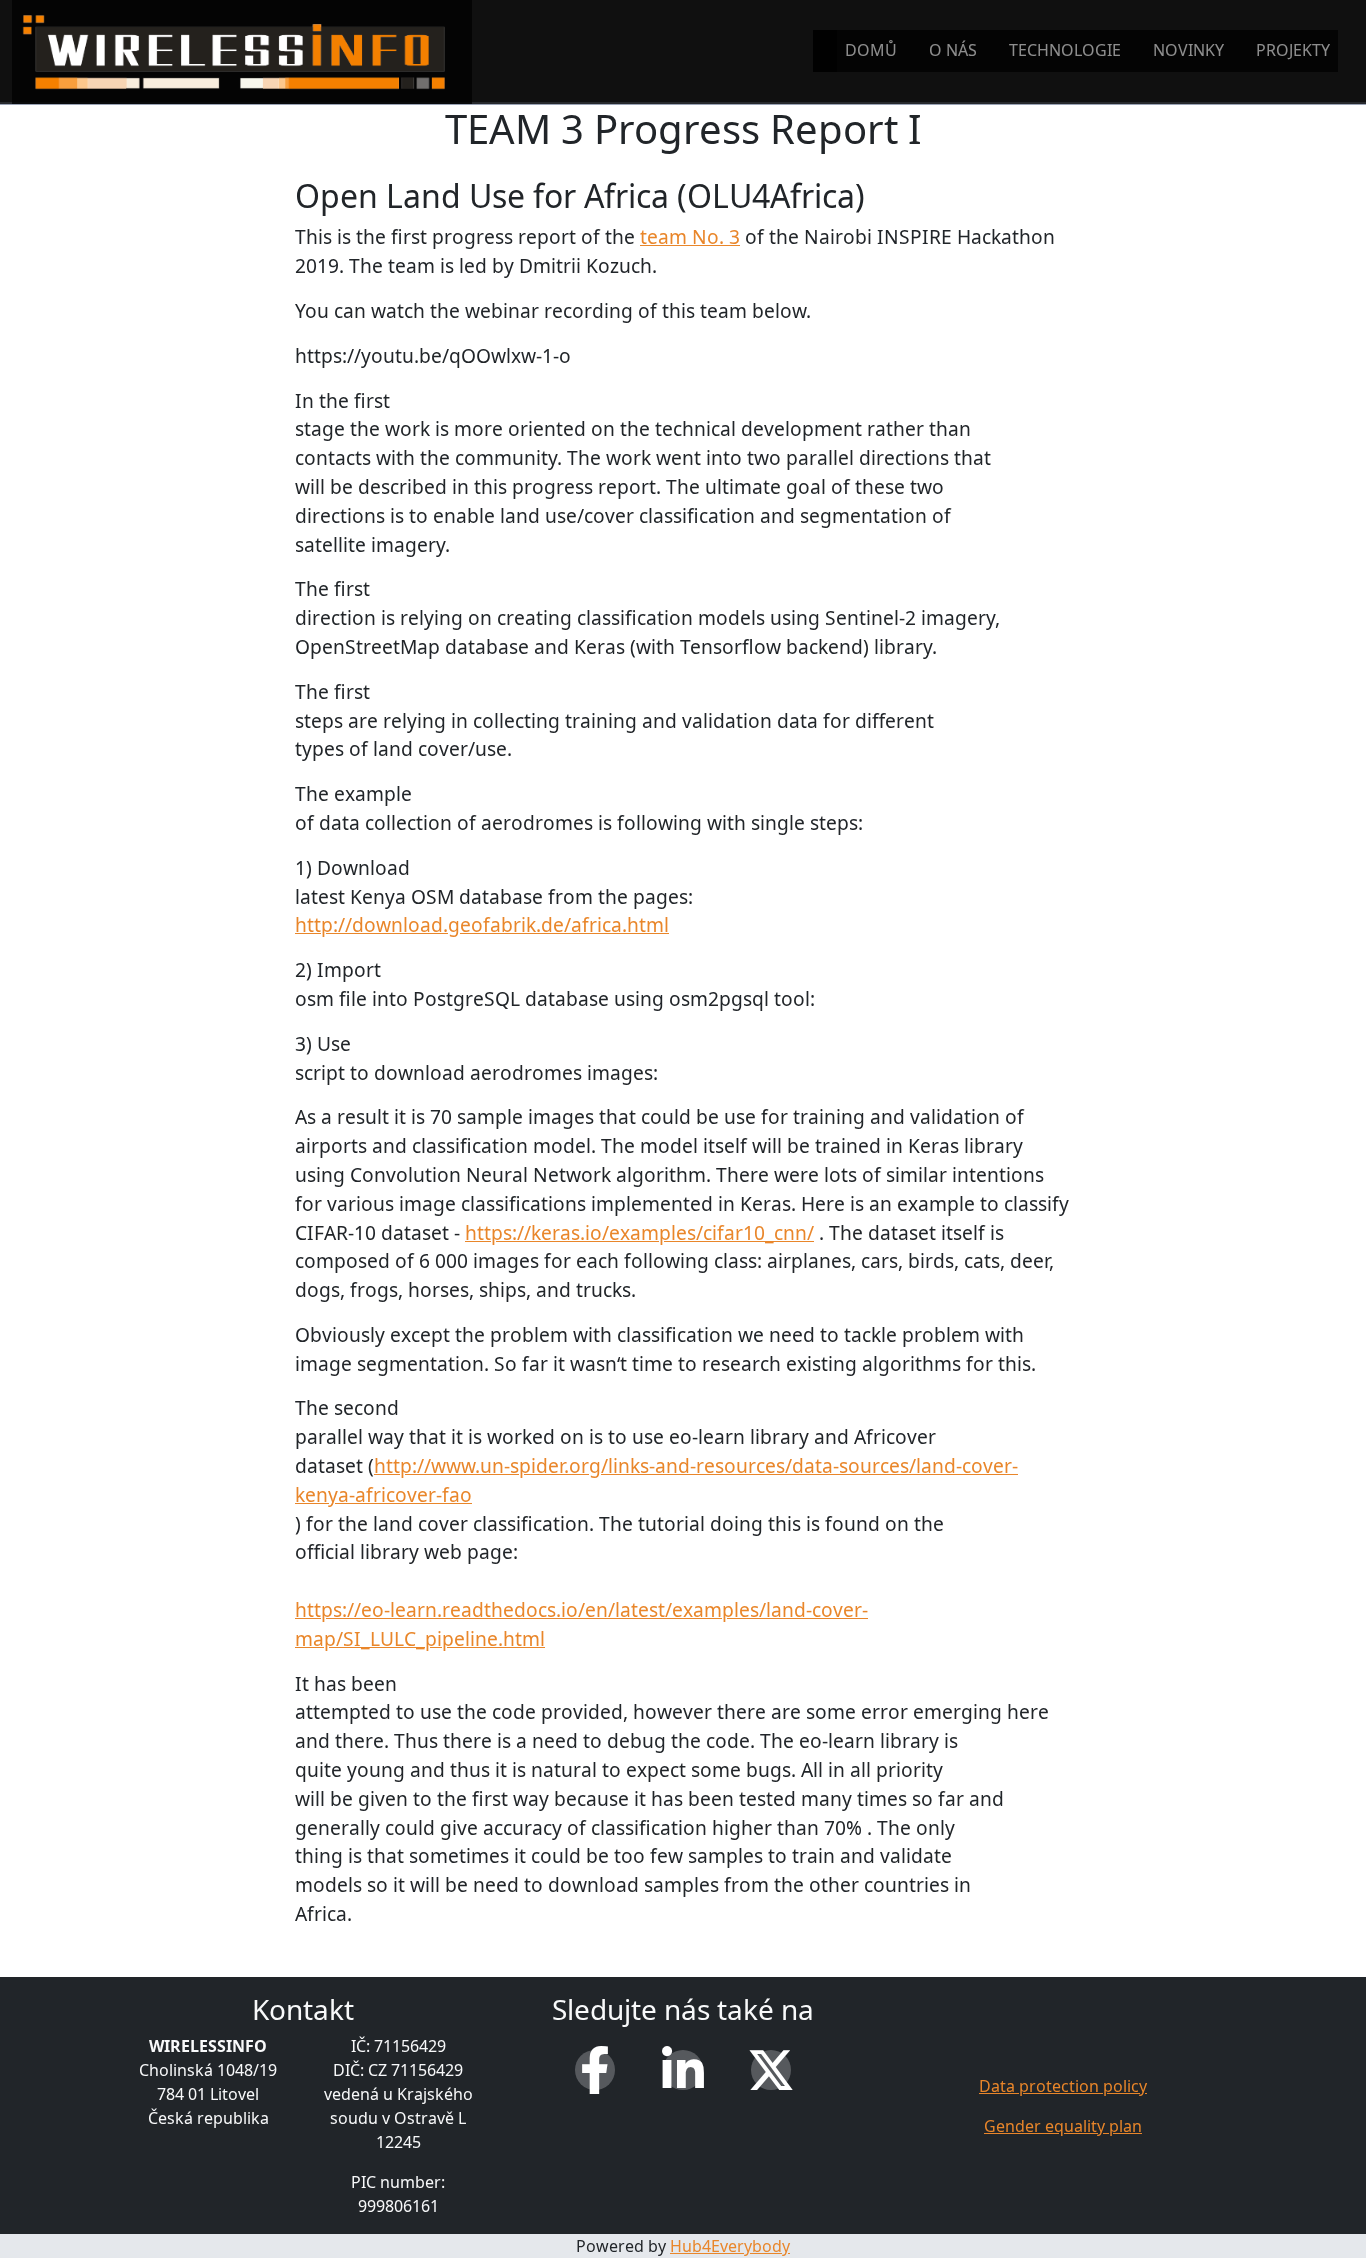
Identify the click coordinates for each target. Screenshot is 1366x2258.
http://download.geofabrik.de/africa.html (482, 924)
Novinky (1188, 50)
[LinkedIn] (683, 2070)
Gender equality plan (1063, 2126)
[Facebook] (595, 2070)
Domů (871, 50)
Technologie (1065, 50)
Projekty (1293, 50)
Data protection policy (1063, 2086)
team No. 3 (690, 236)
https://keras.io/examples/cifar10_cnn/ (639, 1232)
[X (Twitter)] (771, 2070)
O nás (953, 50)
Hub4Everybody (730, 2246)
